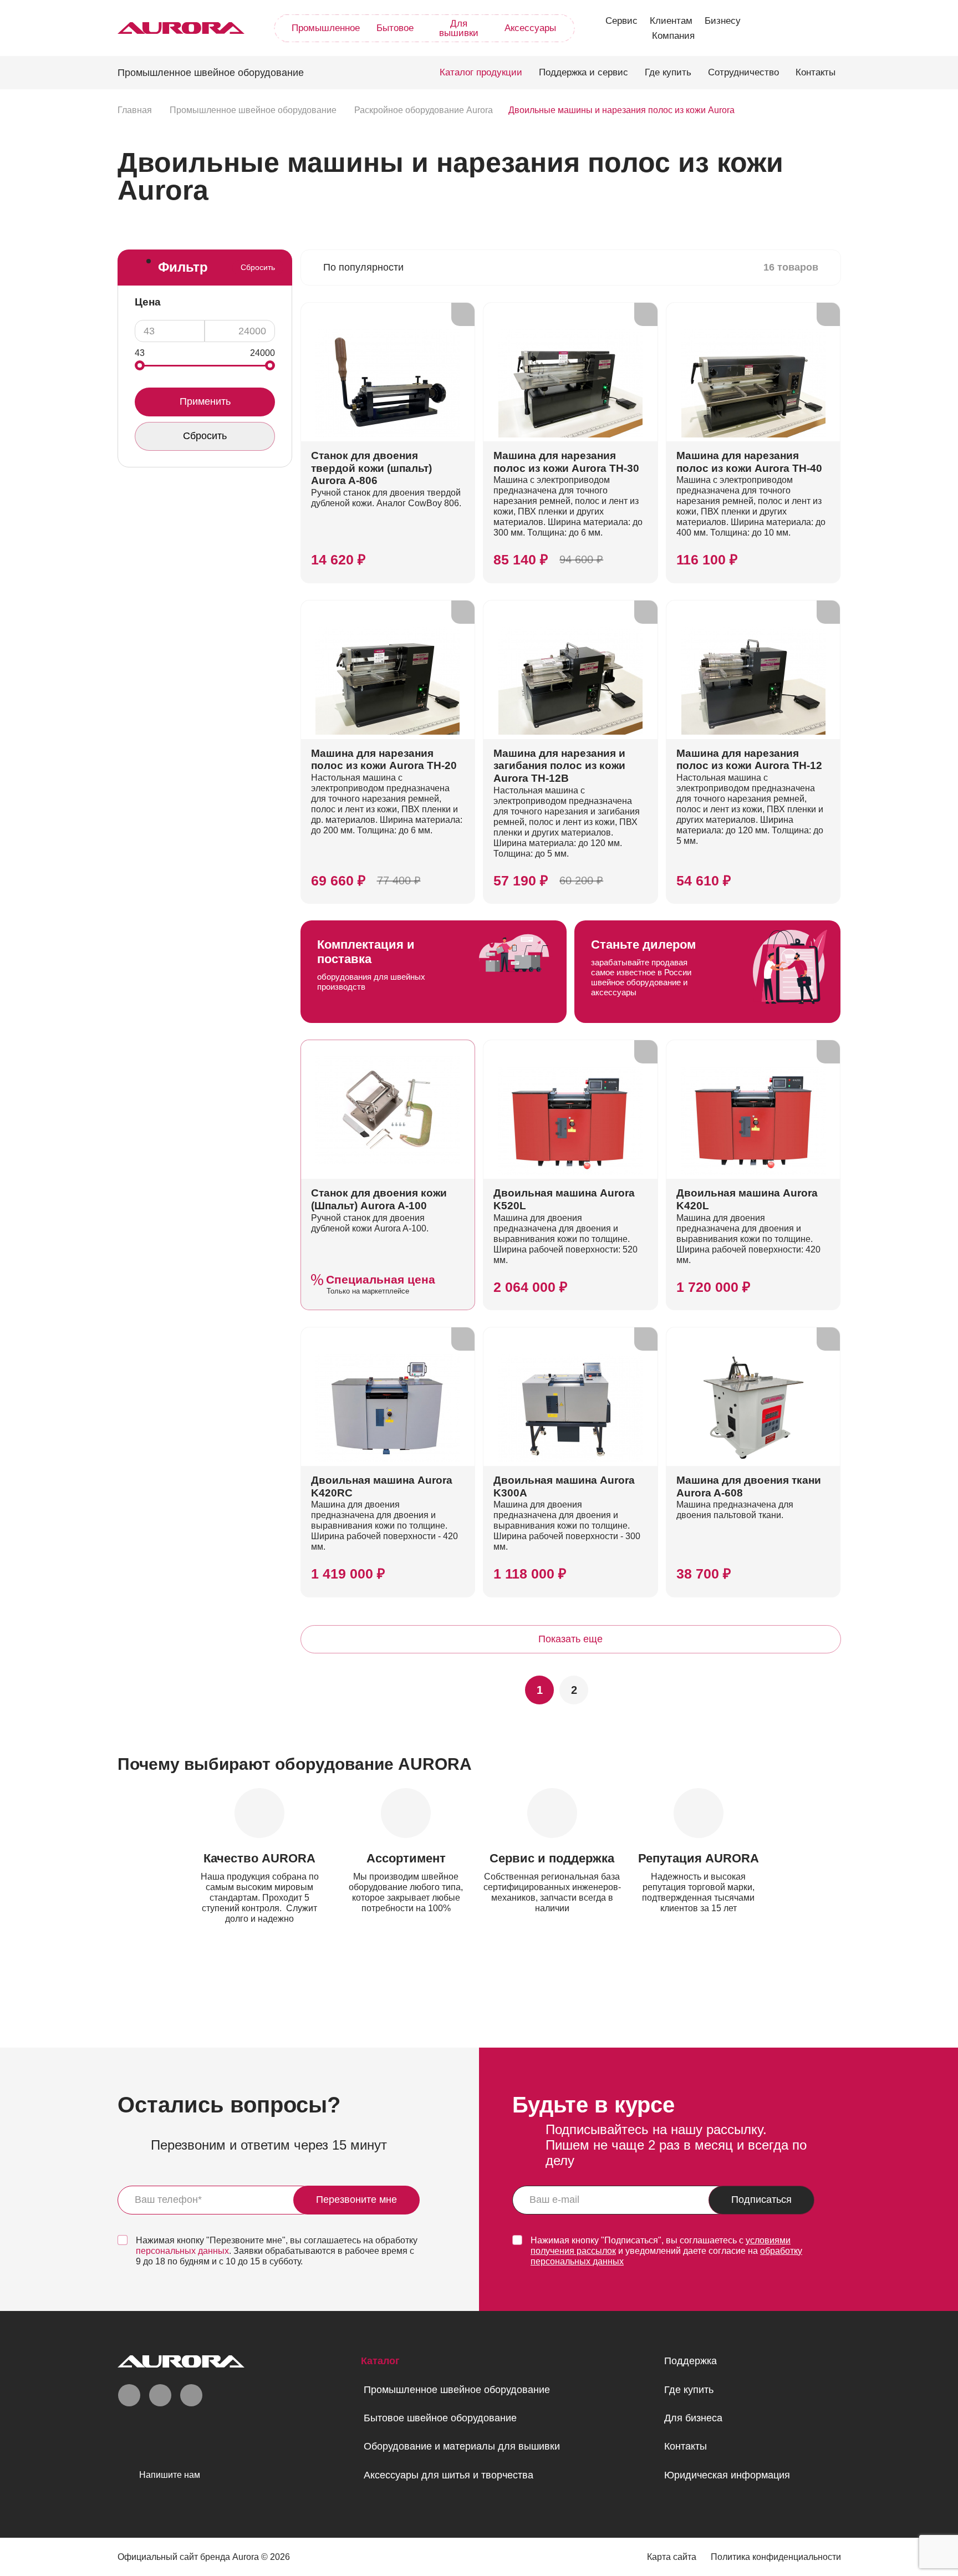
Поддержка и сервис (584, 72)
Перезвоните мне (356, 2200)
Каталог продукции (481, 72)
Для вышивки (459, 28)
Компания (673, 36)
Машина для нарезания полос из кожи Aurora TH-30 (566, 462)
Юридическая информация (727, 2475)
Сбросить (258, 267)
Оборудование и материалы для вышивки (462, 2446)
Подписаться (761, 2200)
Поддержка (691, 2361)
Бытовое (395, 28)
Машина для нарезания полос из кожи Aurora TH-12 (749, 760)
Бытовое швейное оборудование (440, 2418)
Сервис (621, 21)
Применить (205, 401)
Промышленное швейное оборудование (457, 2390)
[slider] (140, 365)
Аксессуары (530, 28)
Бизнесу (723, 21)
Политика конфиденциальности (776, 2557)
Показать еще (570, 1639)
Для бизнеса (693, 2418)
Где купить (668, 72)
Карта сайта (672, 2557)
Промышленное (326, 28)
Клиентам (671, 21)
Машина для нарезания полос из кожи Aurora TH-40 (749, 462)
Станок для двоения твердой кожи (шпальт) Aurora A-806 (371, 468)
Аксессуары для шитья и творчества (449, 2475)
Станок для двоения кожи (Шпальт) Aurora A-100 (379, 1199)
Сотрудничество (743, 72)
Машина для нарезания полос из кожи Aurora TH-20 (384, 760)
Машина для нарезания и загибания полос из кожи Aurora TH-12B (559, 766)
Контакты (816, 72)
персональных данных (182, 2251)
